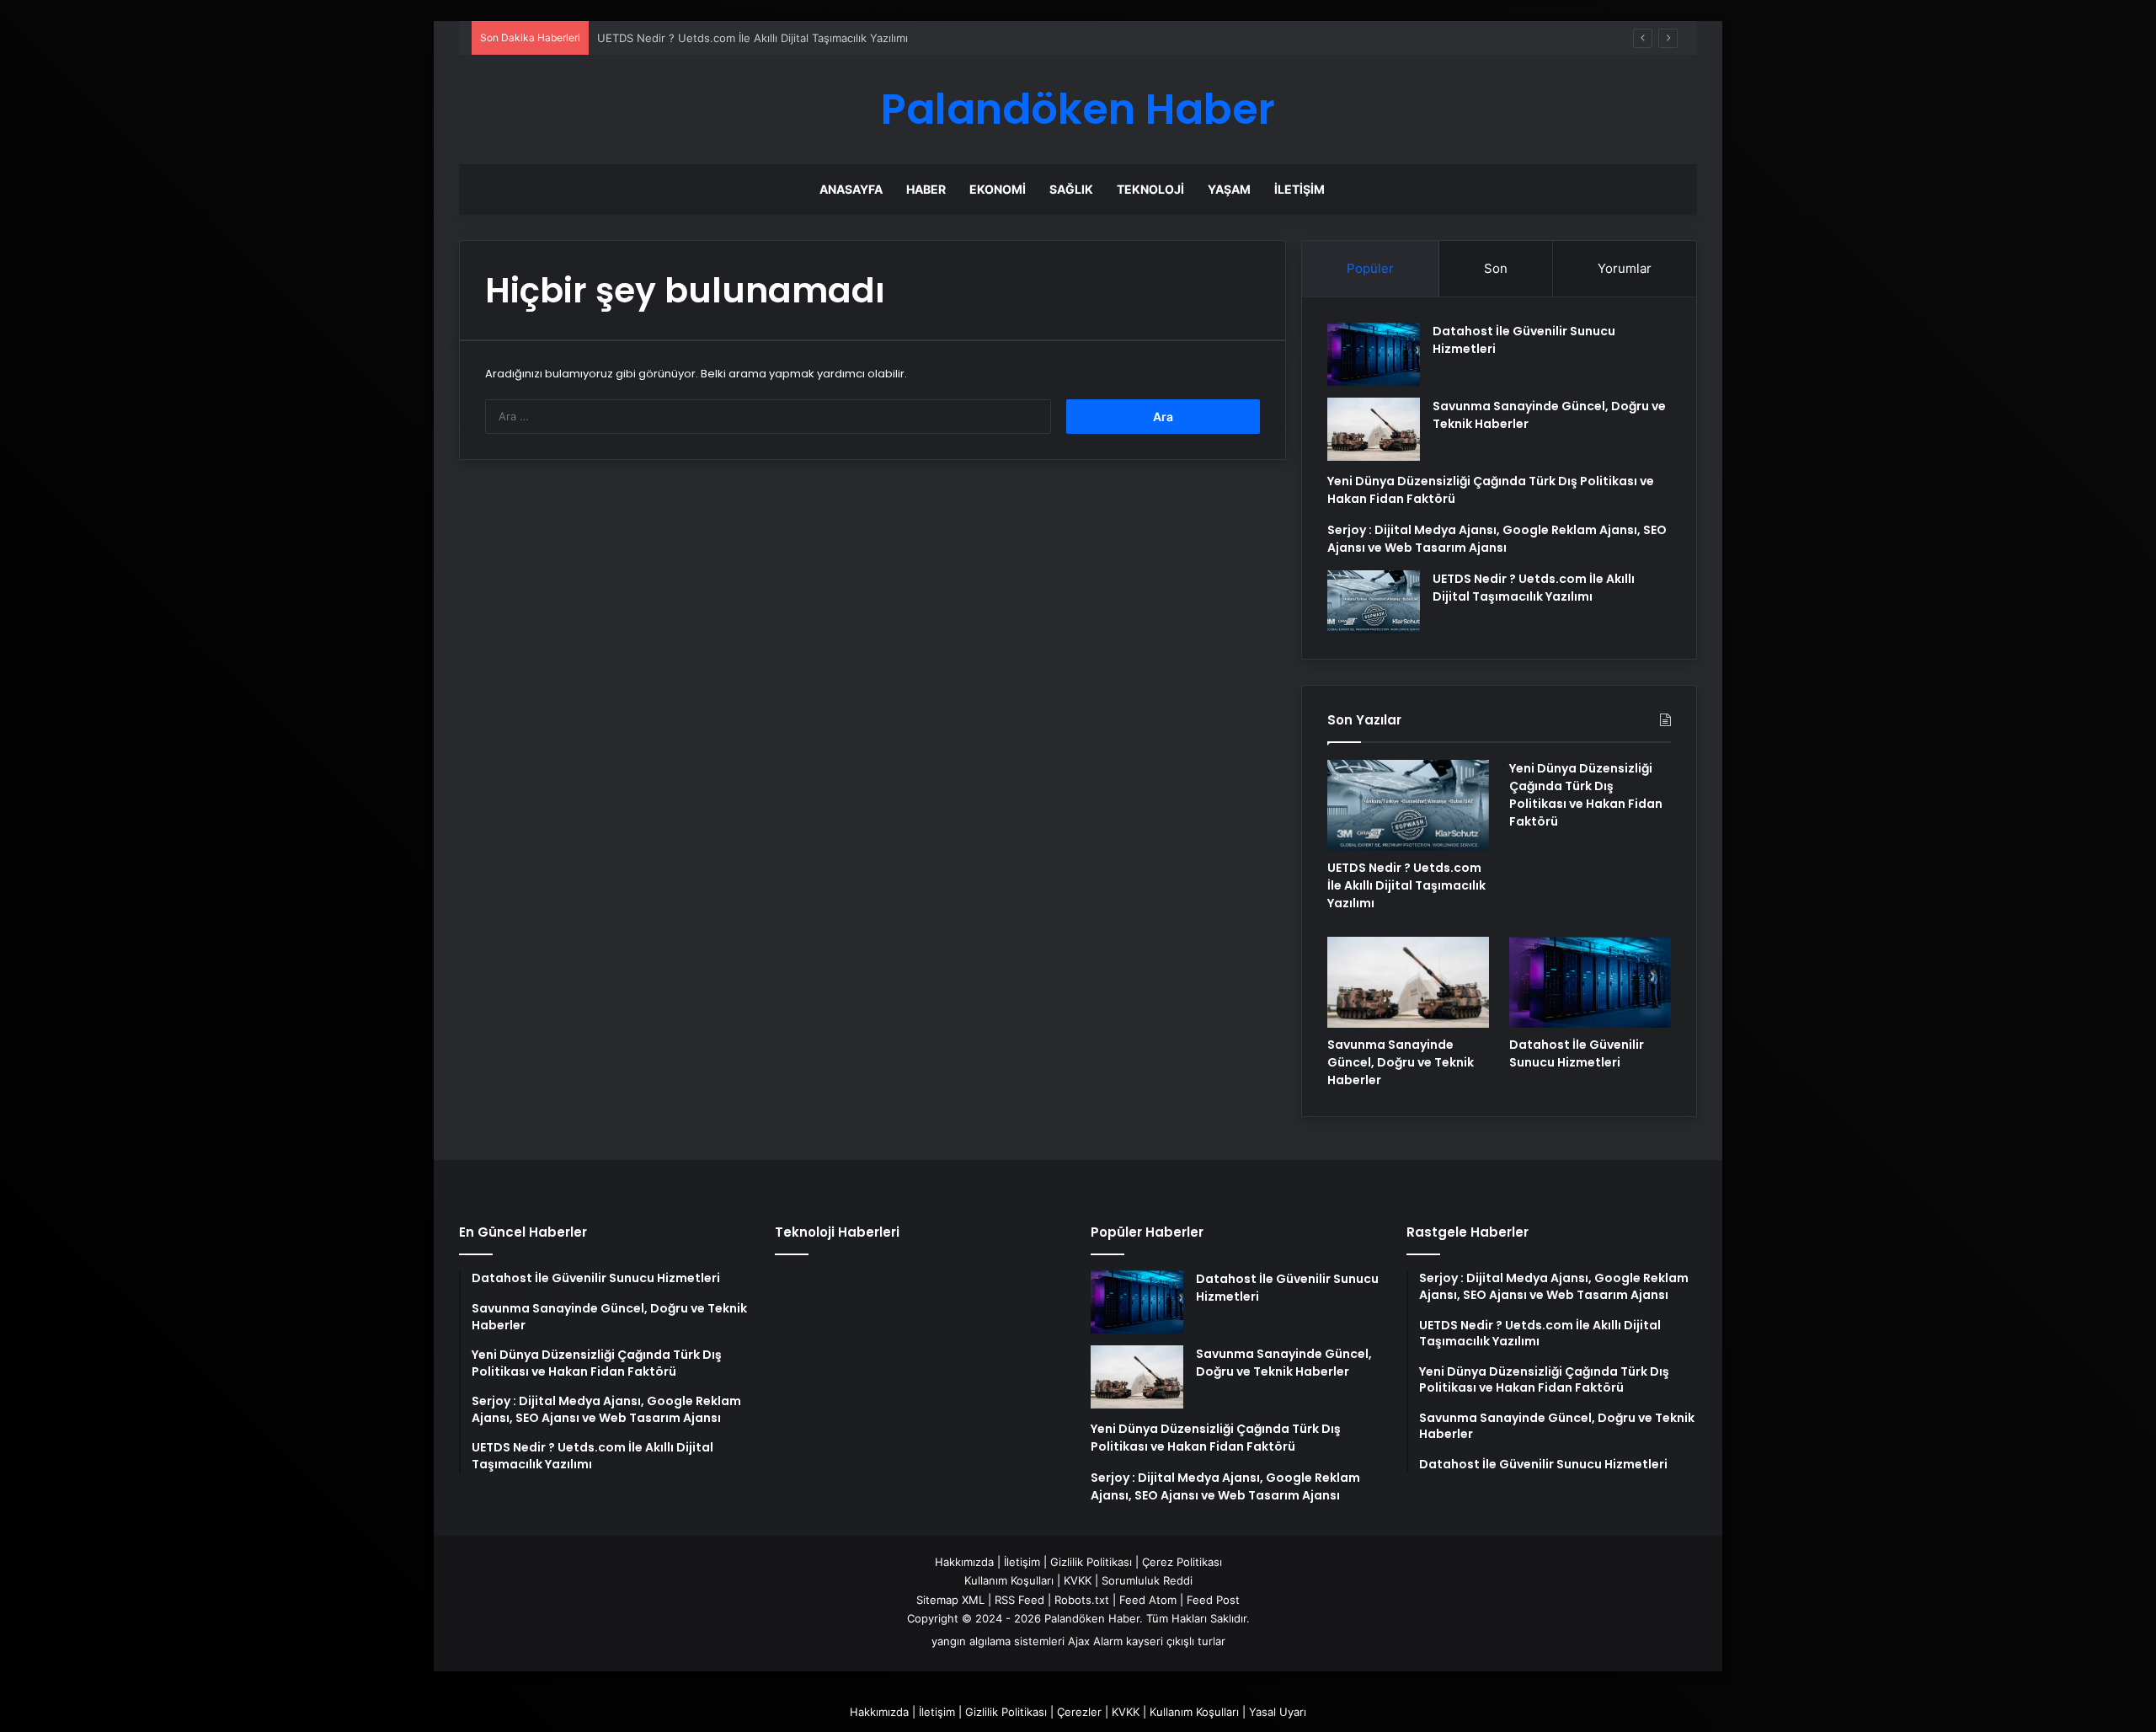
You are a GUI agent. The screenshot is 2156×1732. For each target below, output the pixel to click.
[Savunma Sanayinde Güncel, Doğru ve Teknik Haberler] (1374, 429)
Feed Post (1213, 1600)
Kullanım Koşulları (1009, 1580)
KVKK (1078, 1580)
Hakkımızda (964, 1562)
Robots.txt (1082, 1600)
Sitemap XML (950, 1600)
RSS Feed (1019, 1600)
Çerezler (1079, 1712)
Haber (926, 189)
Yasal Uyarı (1278, 1712)
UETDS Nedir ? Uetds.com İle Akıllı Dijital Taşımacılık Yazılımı (752, 38)
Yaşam (1229, 189)
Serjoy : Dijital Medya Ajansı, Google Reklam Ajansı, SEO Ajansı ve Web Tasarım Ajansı (1497, 539)
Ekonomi (998, 189)
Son (1496, 268)
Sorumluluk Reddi (1147, 1580)
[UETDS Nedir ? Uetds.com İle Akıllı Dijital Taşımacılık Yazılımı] (1374, 602)
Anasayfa (851, 189)
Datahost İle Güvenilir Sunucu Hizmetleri (1577, 1053)
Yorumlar (1625, 268)
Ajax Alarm (1095, 1641)
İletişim (1299, 189)
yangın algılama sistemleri (998, 1641)
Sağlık (1071, 189)
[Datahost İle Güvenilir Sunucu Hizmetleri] (1374, 354)
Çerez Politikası (1182, 1562)
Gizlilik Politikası (1091, 1562)
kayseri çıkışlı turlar (1176, 1641)
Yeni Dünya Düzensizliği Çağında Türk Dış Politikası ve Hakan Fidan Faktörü (1586, 795)
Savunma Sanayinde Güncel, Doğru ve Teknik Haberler (1401, 1062)
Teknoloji (1150, 189)
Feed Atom (1148, 1600)
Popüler (1370, 268)
